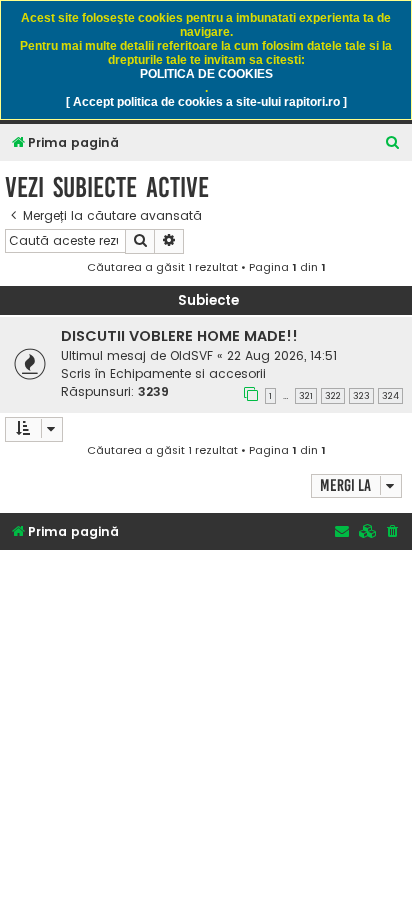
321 (306, 396)
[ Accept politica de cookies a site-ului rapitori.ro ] (206, 102)
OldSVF (191, 355)
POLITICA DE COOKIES (206, 74)
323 (361, 396)
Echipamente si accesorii (188, 373)
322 (333, 396)
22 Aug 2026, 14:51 (282, 355)
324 (390, 396)
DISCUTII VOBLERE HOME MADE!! (179, 336)
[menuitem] (393, 143)
